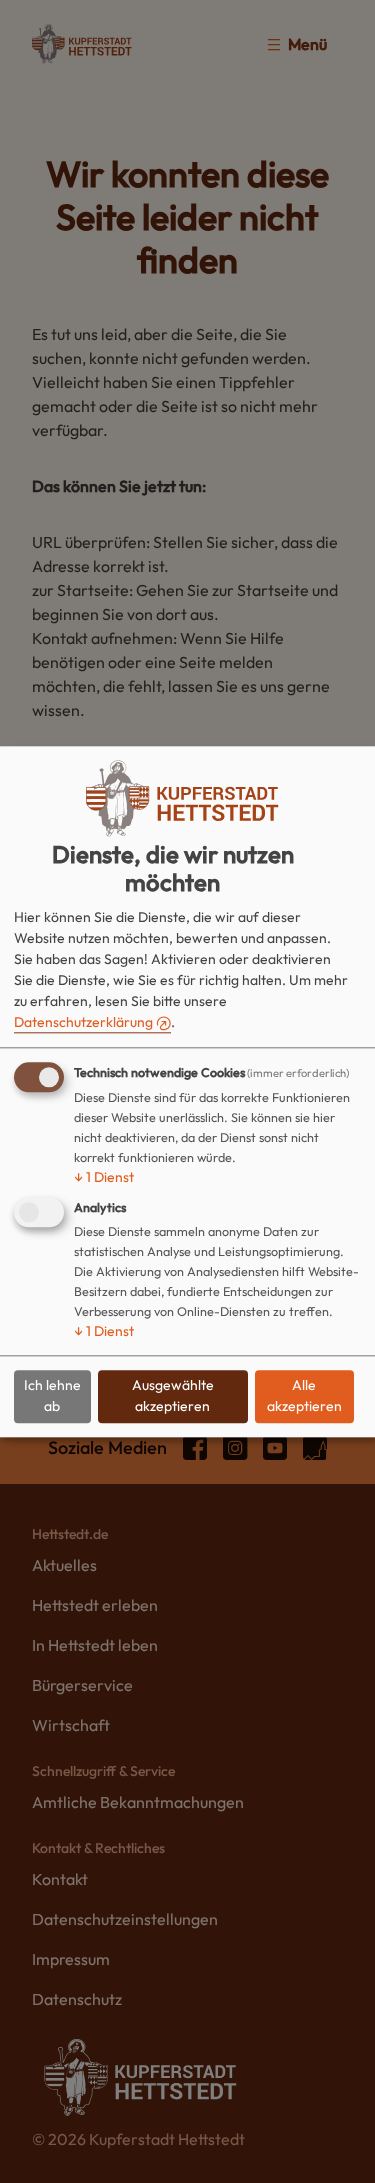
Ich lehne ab (52, 1396)
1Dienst (104, 1177)
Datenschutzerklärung (83, 1022)
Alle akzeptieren (304, 1396)
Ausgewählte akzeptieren (173, 1396)
